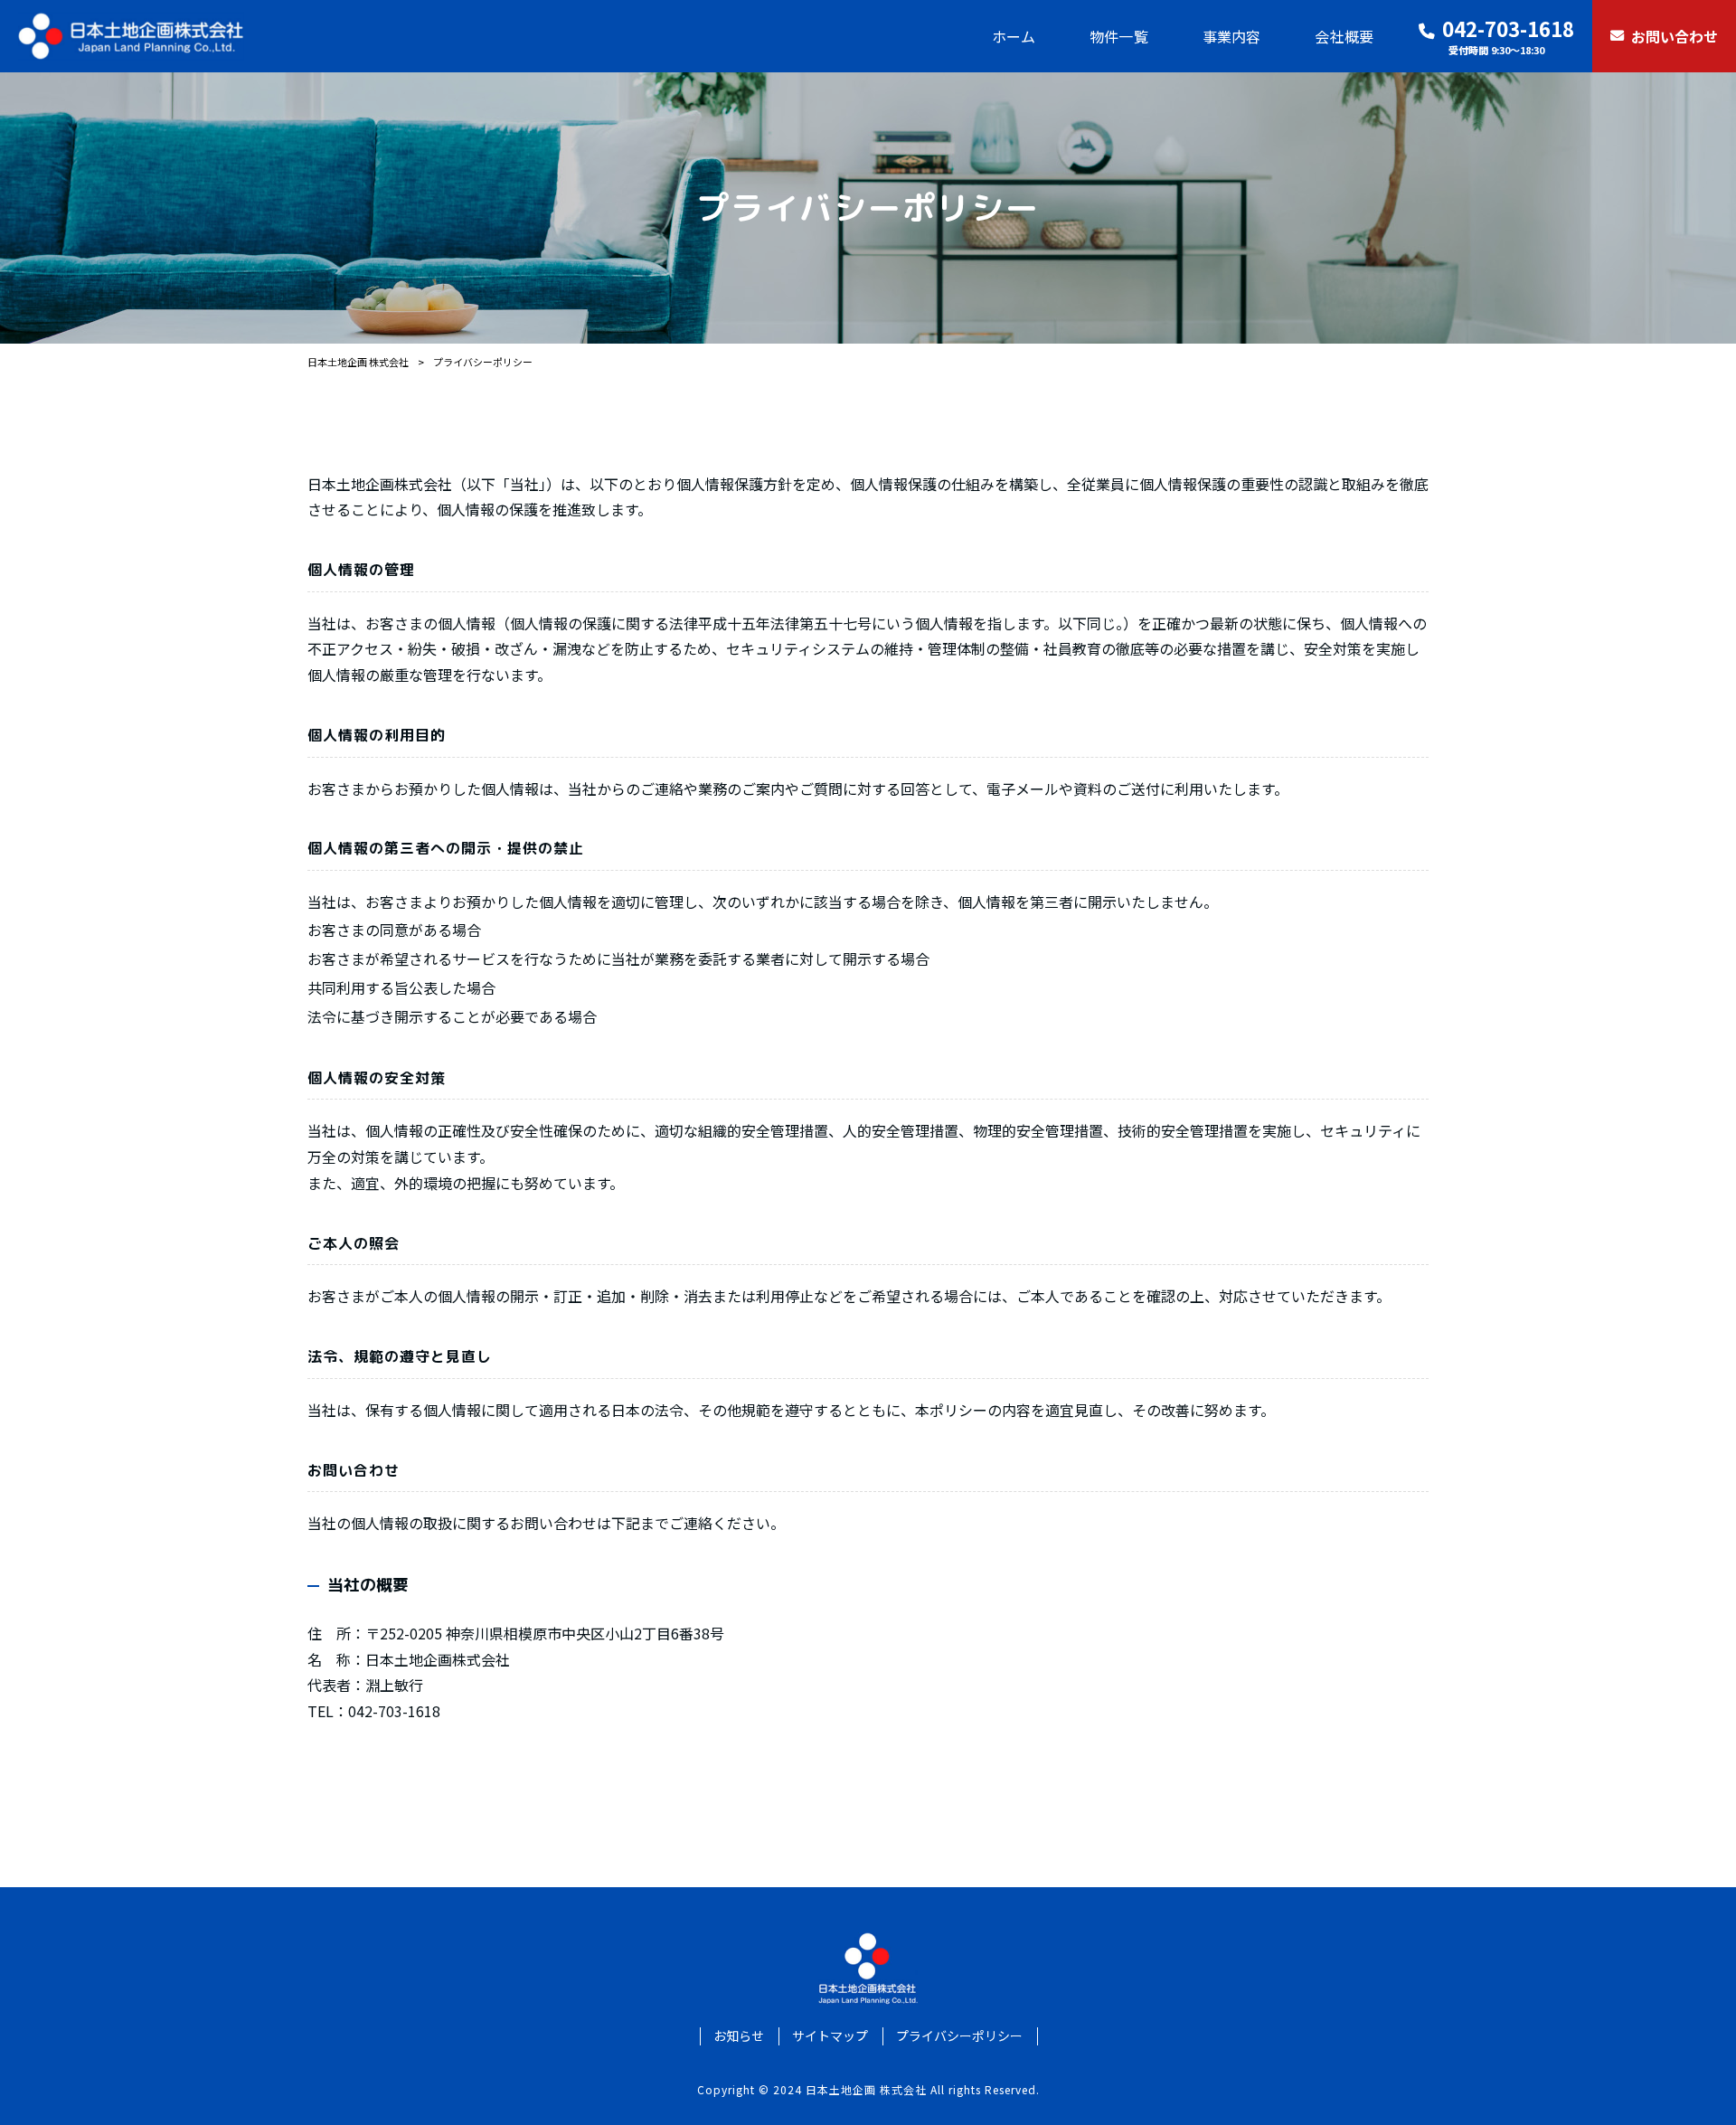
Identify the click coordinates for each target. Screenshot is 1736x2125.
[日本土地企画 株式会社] (131, 36)
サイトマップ (830, 2036)
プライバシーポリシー (959, 2036)
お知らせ (739, 2036)
